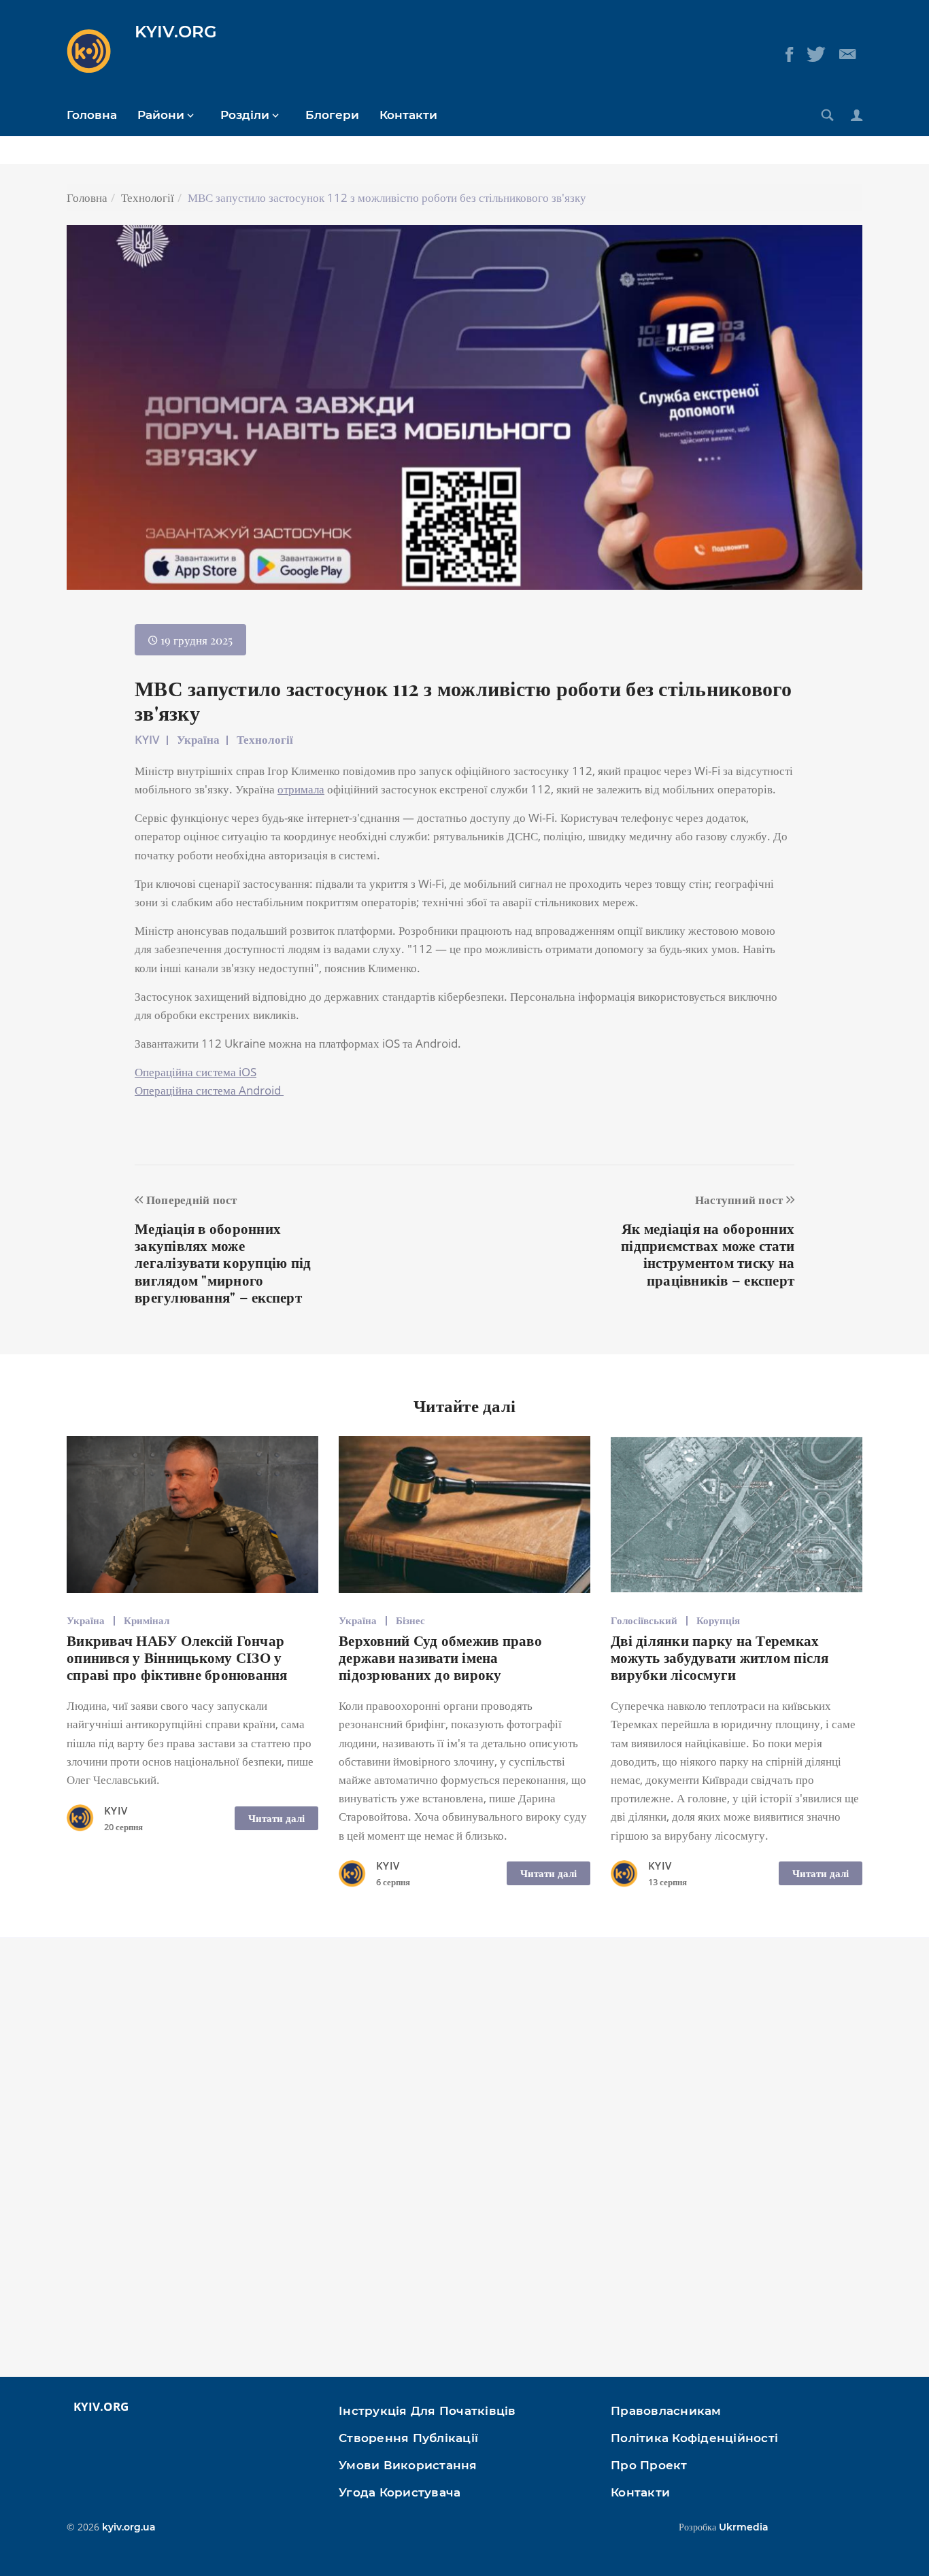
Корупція (718, 1620)
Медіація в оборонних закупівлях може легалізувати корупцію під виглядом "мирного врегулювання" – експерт (223, 1262)
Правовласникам (666, 2411)
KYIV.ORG (176, 32)
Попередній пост (190, 1199)
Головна (92, 115)
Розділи (245, 115)
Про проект (649, 2465)
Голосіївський (644, 1620)
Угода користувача (400, 2492)
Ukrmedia (744, 2527)
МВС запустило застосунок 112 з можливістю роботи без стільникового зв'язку (463, 700)
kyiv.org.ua (129, 2527)
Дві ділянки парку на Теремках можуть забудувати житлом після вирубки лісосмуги (720, 1657)
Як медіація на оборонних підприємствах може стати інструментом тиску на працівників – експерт (708, 1254)
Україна (198, 739)
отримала (301, 789)
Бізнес (410, 1620)
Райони (161, 115)
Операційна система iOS (196, 1072)
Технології (148, 198)
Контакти (408, 115)
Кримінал (147, 1620)
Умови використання (408, 2465)
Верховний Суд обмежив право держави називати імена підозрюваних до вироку (440, 1657)
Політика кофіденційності (694, 2438)
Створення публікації (408, 2438)
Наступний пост (741, 1199)
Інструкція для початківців (427, 2411)
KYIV (147, 739)
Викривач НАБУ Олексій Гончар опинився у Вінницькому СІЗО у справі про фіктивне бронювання (177, 1657)
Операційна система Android (209, 1090)
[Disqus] (464, 2164)
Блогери (332, 115)
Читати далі (276, 1818)
